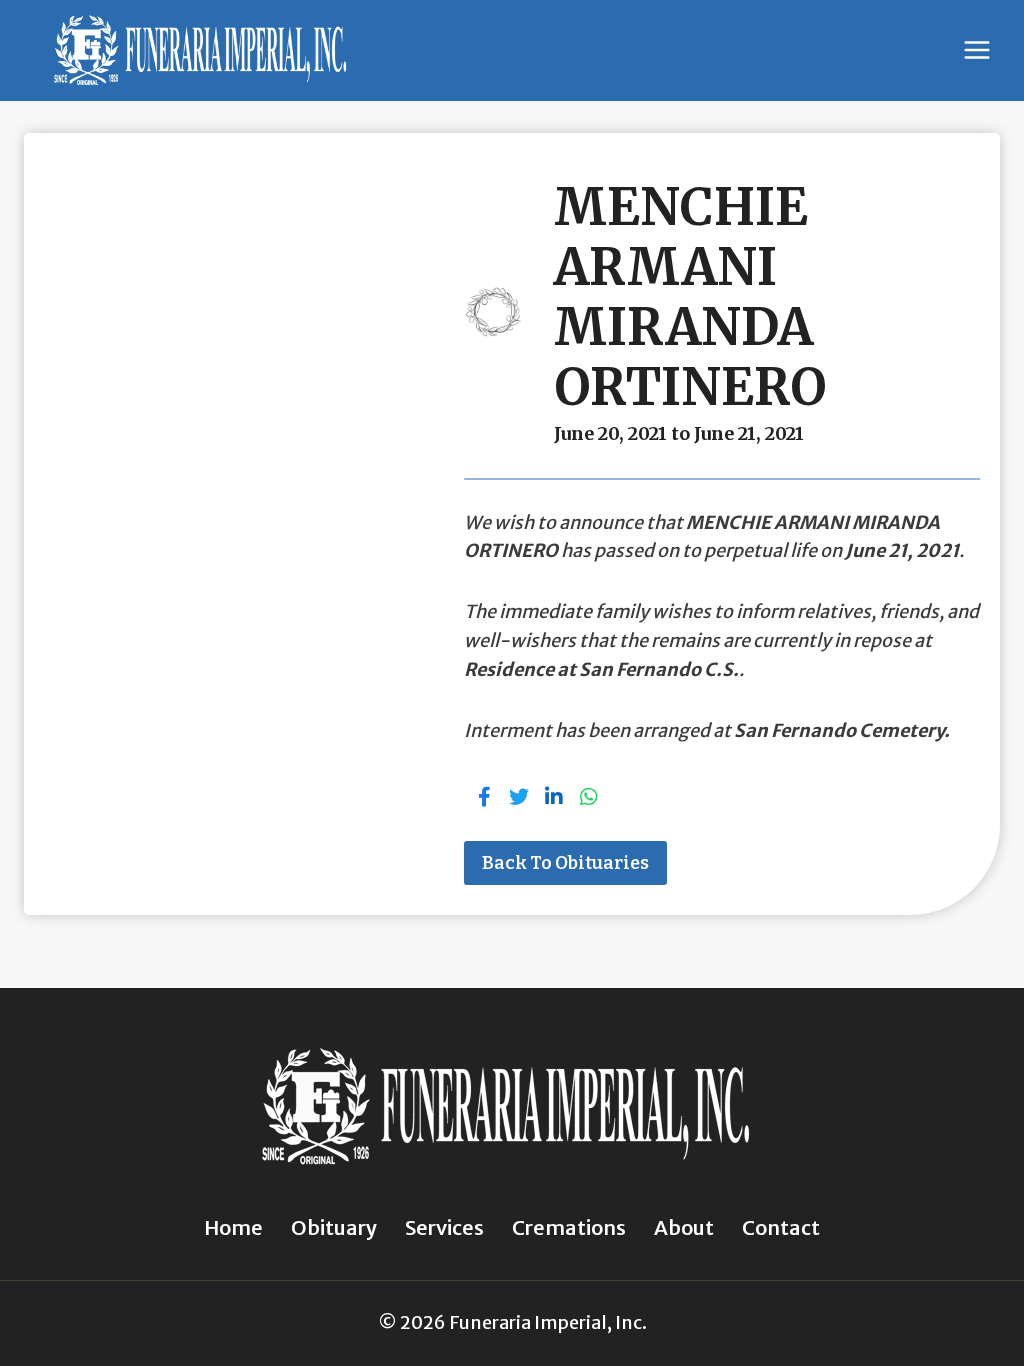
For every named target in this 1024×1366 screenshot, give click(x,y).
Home (233, 1227)
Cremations (569, 1227)
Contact (781, 1227)
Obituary (334, 1227)
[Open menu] (976, 50)
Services (444, 1227)
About (684, 1227)
